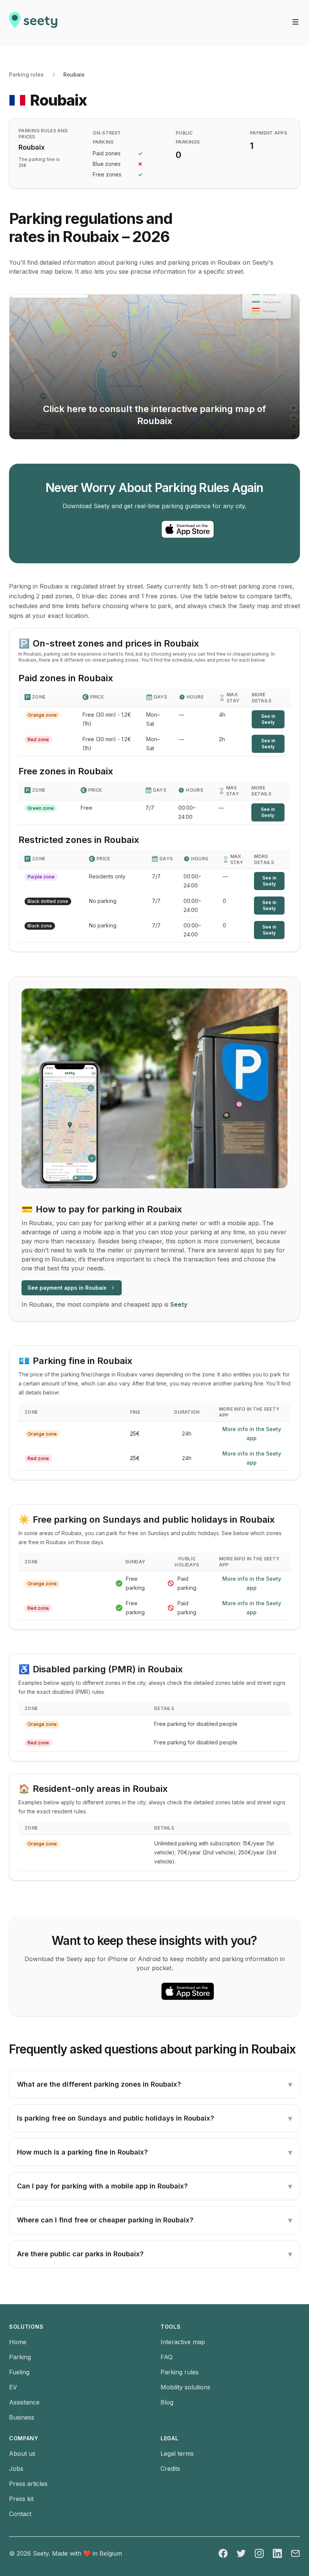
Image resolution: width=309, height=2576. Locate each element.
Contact (20, 2514)
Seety (179, 1304)
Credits (170, 2469)
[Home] (33, 23)
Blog (167, 2402)
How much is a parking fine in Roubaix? (154, 2152)
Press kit (21, 2499)
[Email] (295, 2553)
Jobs (16, 2469)
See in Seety (268, 719)
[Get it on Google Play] (121, 529)
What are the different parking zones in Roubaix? (154, 2084)
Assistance (24, 2402)
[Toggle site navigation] (295, 22)
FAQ (167, 2357)
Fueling (19, 2372)
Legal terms (177, 2453)
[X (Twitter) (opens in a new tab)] (241, 2553)
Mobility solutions (185, 2387)
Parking (20, 2357)
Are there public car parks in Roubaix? (154, 2254)
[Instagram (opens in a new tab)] (259, 2553)
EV (13, 2387)
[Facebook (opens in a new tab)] (223, 2553)
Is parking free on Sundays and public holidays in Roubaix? (154, 2118)
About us (22, 2453)
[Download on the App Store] (188, 529)
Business (22, 2417)
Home (18, 2342)
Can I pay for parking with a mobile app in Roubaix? (154, 2186)
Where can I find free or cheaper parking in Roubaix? (154, 2220)
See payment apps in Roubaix (67, 1288)
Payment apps (269, 133)
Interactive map (183, 2342)
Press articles (28, 2484)
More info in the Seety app (252, 1434)
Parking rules (26, 74)
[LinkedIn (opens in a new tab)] (277, 2553)
